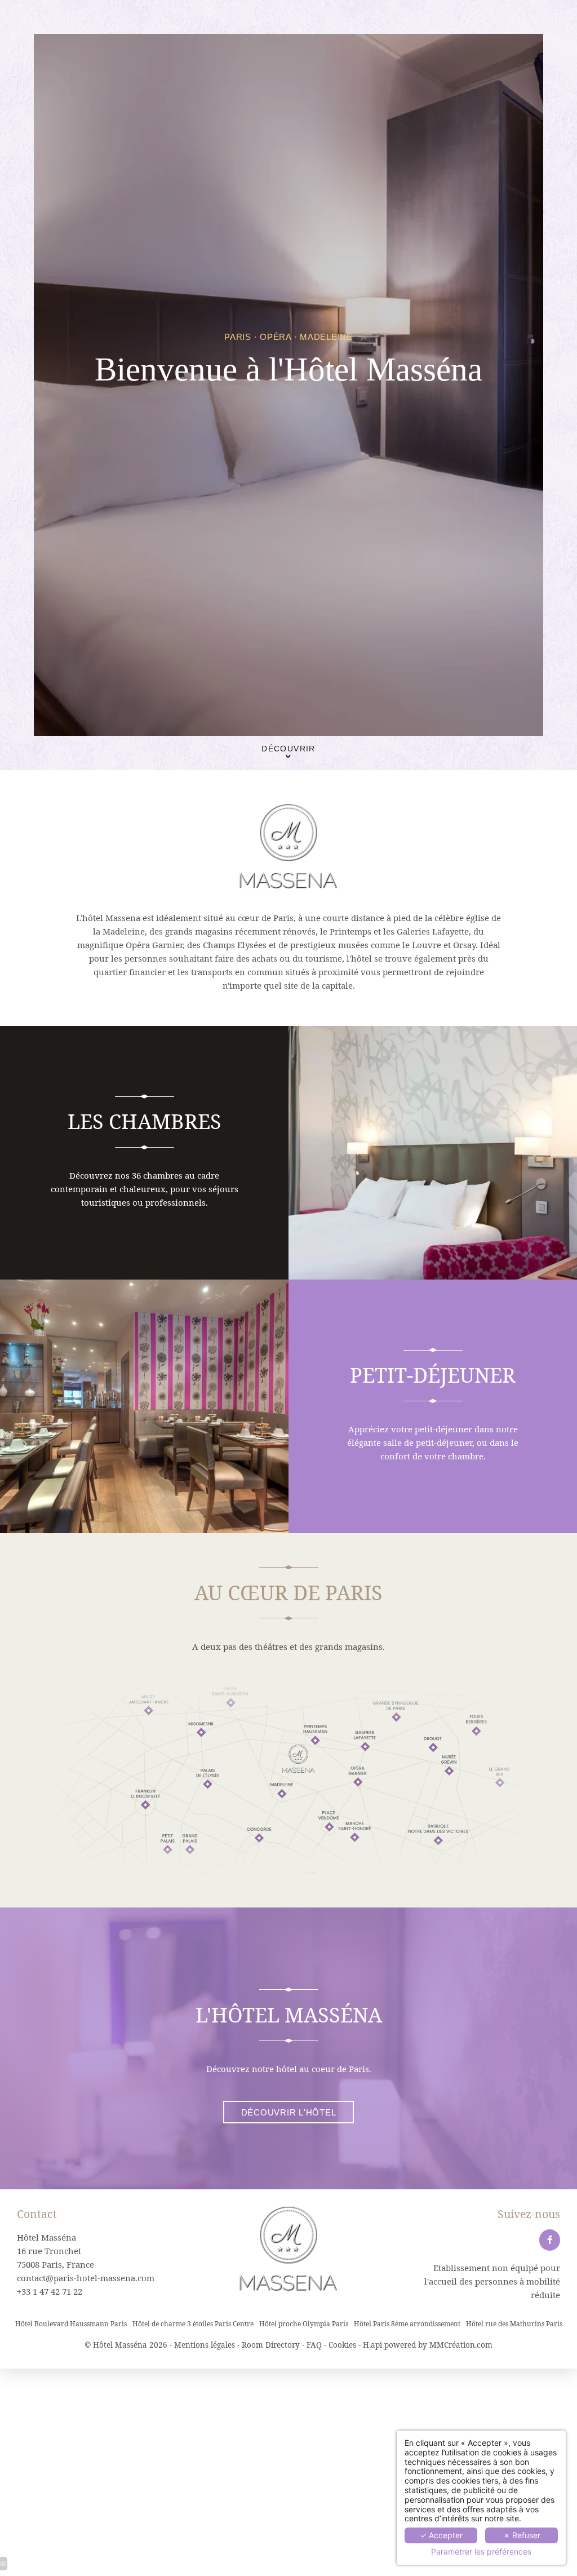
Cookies (342, 2345)
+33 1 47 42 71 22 (50, 2291)
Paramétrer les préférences (481, 2552)
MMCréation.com (461, 2345)
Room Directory (271, 2345)
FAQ (314, 2345)
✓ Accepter (441, 2535)
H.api (372, 2345)
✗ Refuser (522, 2535)
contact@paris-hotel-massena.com (86, 2278)
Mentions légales (205, 2345)
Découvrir (288, 749)
